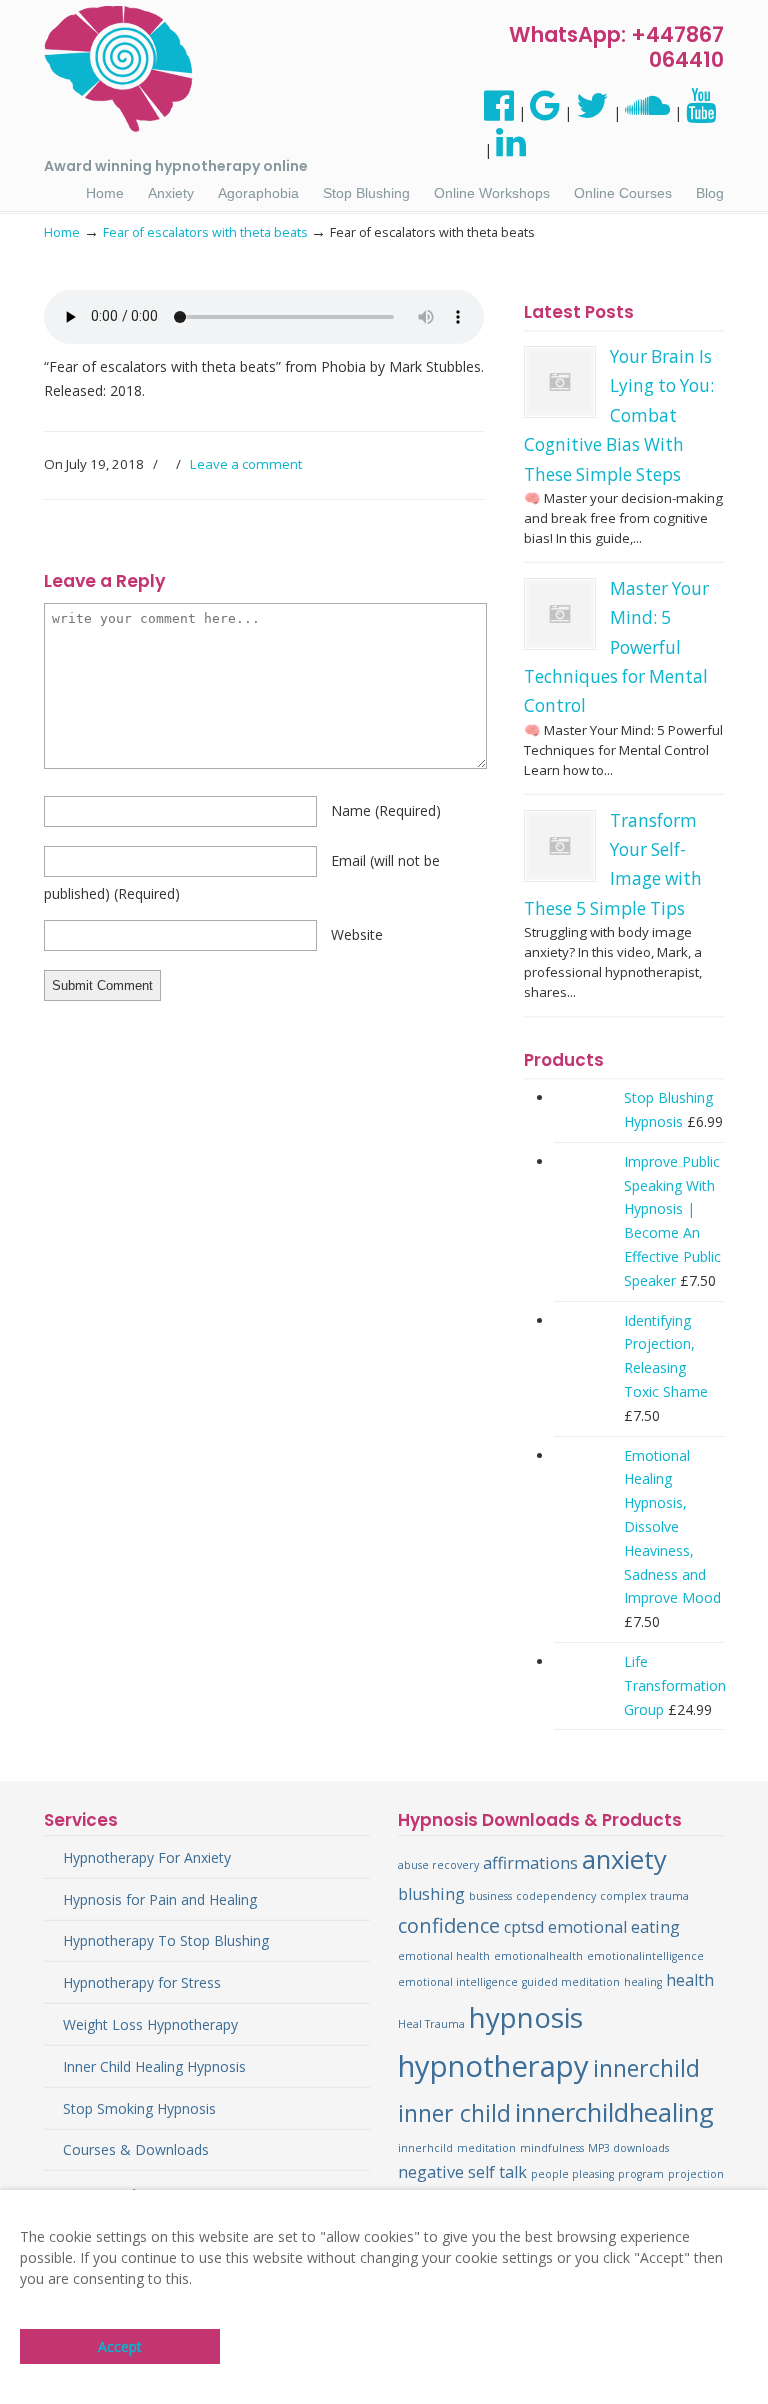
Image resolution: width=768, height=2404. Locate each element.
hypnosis (526, 2017)
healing (643, 1982)
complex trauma (644, 1896)
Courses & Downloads (136, 2149)
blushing (431, 1894)
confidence (449, 1925)
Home (62, 232)
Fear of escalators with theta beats (205, 232)
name (386, 810)
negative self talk (462, 2172)
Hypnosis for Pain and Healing (160, 1899)
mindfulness (552, 2148)
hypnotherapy (493, 2066)
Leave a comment (246, 464)
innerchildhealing (614, 2112)
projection (696, 2174)
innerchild (646, 2068)
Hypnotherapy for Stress (142, 1982)
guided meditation (571, 1982)
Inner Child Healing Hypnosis (154, 2066)
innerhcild (425, 2148)
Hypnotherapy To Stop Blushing (166, 1940)
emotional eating (614, 1927)
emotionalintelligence (645, 1956)
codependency (556, 1896)
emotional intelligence (458, 1982)
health (690, 1980)
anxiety (624, 1859)
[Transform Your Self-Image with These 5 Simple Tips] (560, 846)
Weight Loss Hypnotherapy (150, 2024)
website (357, 934)
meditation (486, 2148)
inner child (454, 2113)
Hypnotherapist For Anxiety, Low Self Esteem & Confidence (119, 69)
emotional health (444, 1956)
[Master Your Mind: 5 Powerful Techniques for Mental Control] (560, 614)
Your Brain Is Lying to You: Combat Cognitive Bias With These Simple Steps (619, 415)
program (641, 2174)
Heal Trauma (431, 2024)
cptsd (524, 1927)
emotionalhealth (538, 1956)
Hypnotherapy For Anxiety (147, 1857)
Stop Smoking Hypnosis (139, 2108)
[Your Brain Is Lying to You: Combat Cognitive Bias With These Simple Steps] (560, 382)
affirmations (530, 1863)
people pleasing (572, 2174)
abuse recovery (438, 1865)
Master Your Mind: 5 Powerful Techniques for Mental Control (616, 647)
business (490, 1896)
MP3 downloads (628, 2148)
